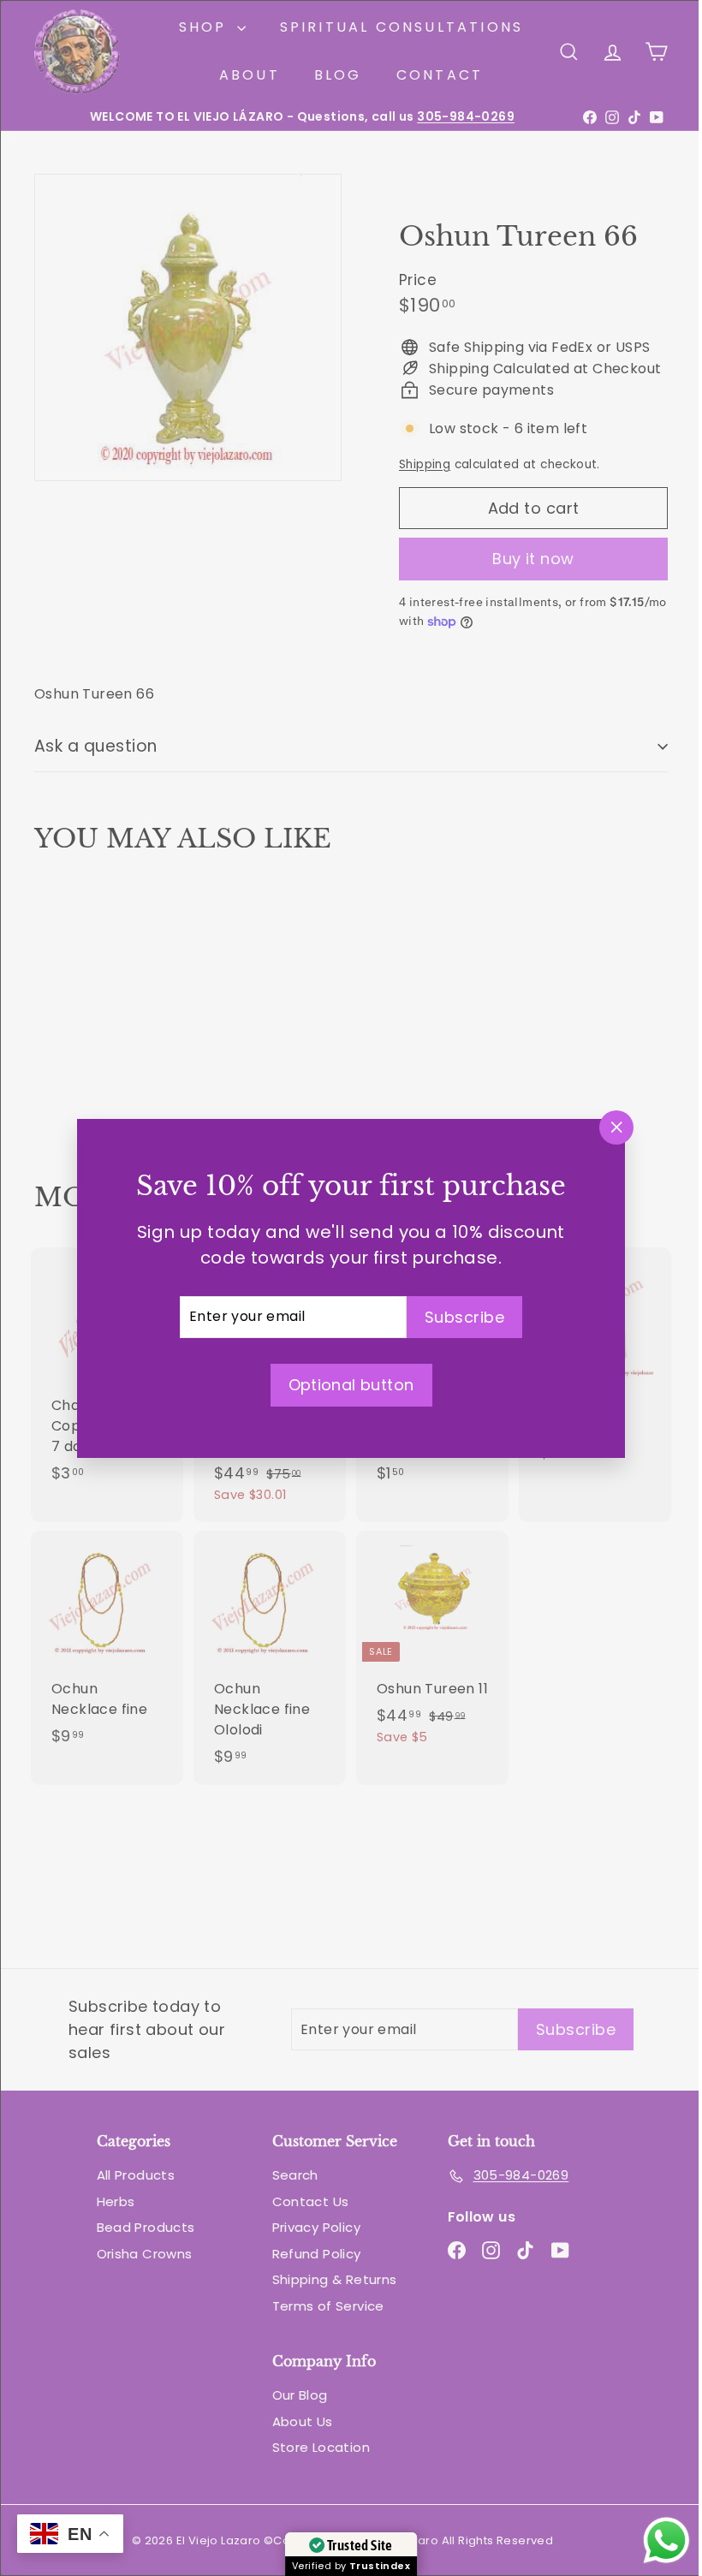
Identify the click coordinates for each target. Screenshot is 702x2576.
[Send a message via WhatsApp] (654, 2540)
